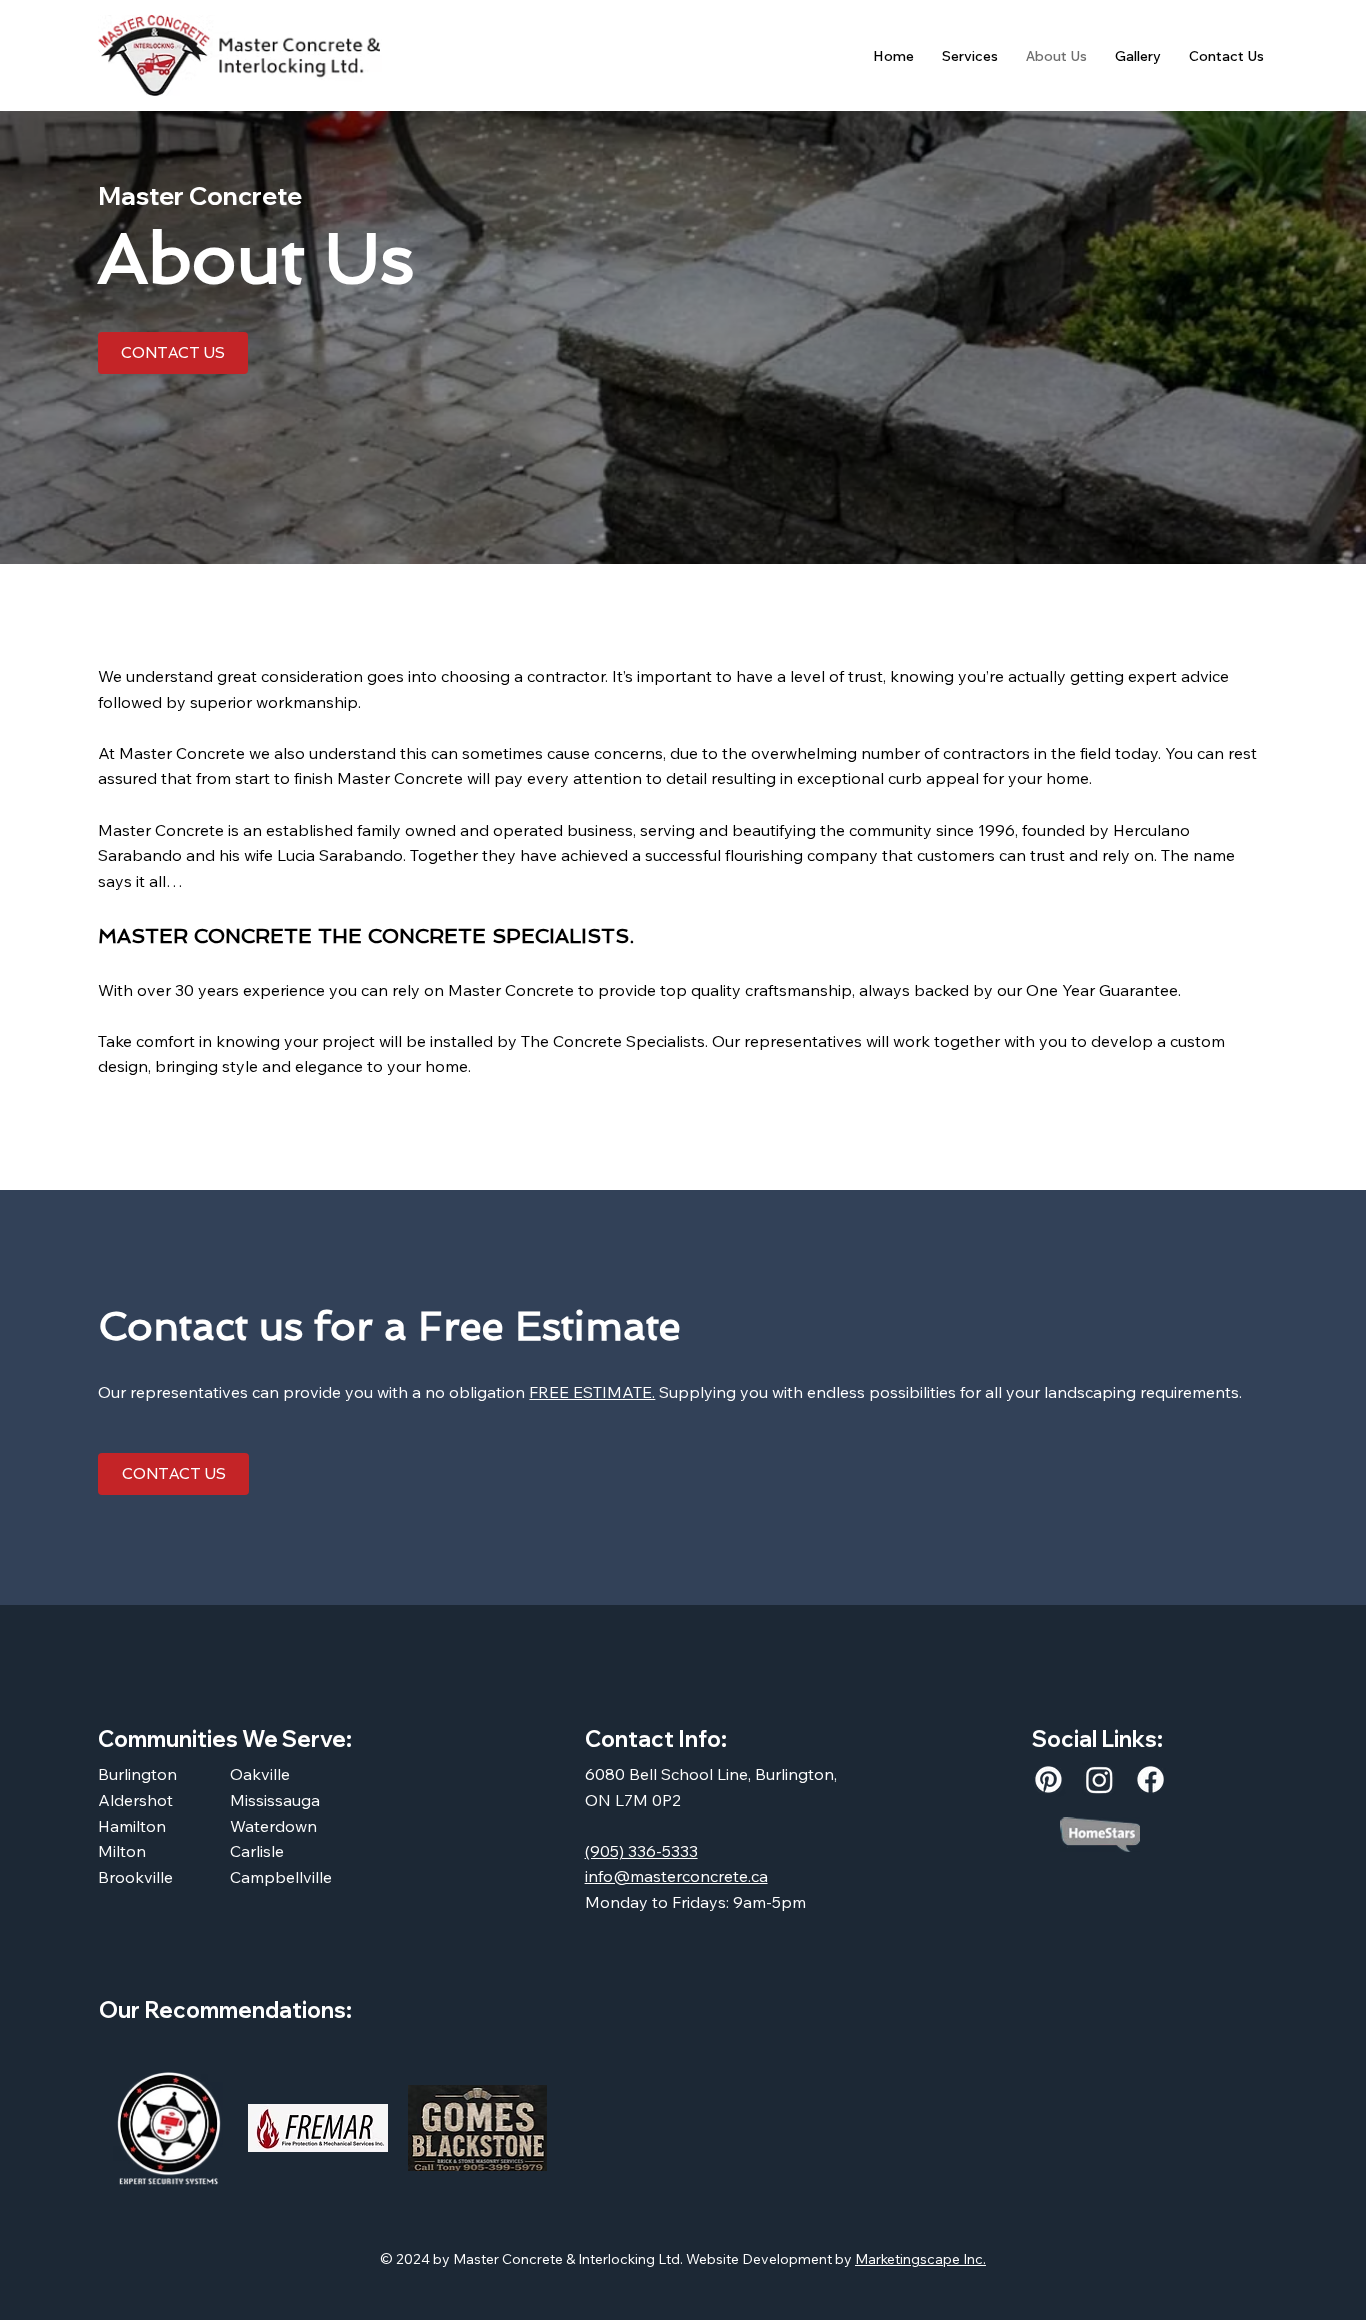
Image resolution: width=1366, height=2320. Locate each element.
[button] (970, 56)
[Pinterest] (1048, 1779)
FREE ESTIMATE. (592, 1392)
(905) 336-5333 (641, 1851)
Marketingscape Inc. (920, 2259)
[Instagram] (1099, 1779)
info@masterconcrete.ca (676, 1876)
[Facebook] (1150, 1779)
